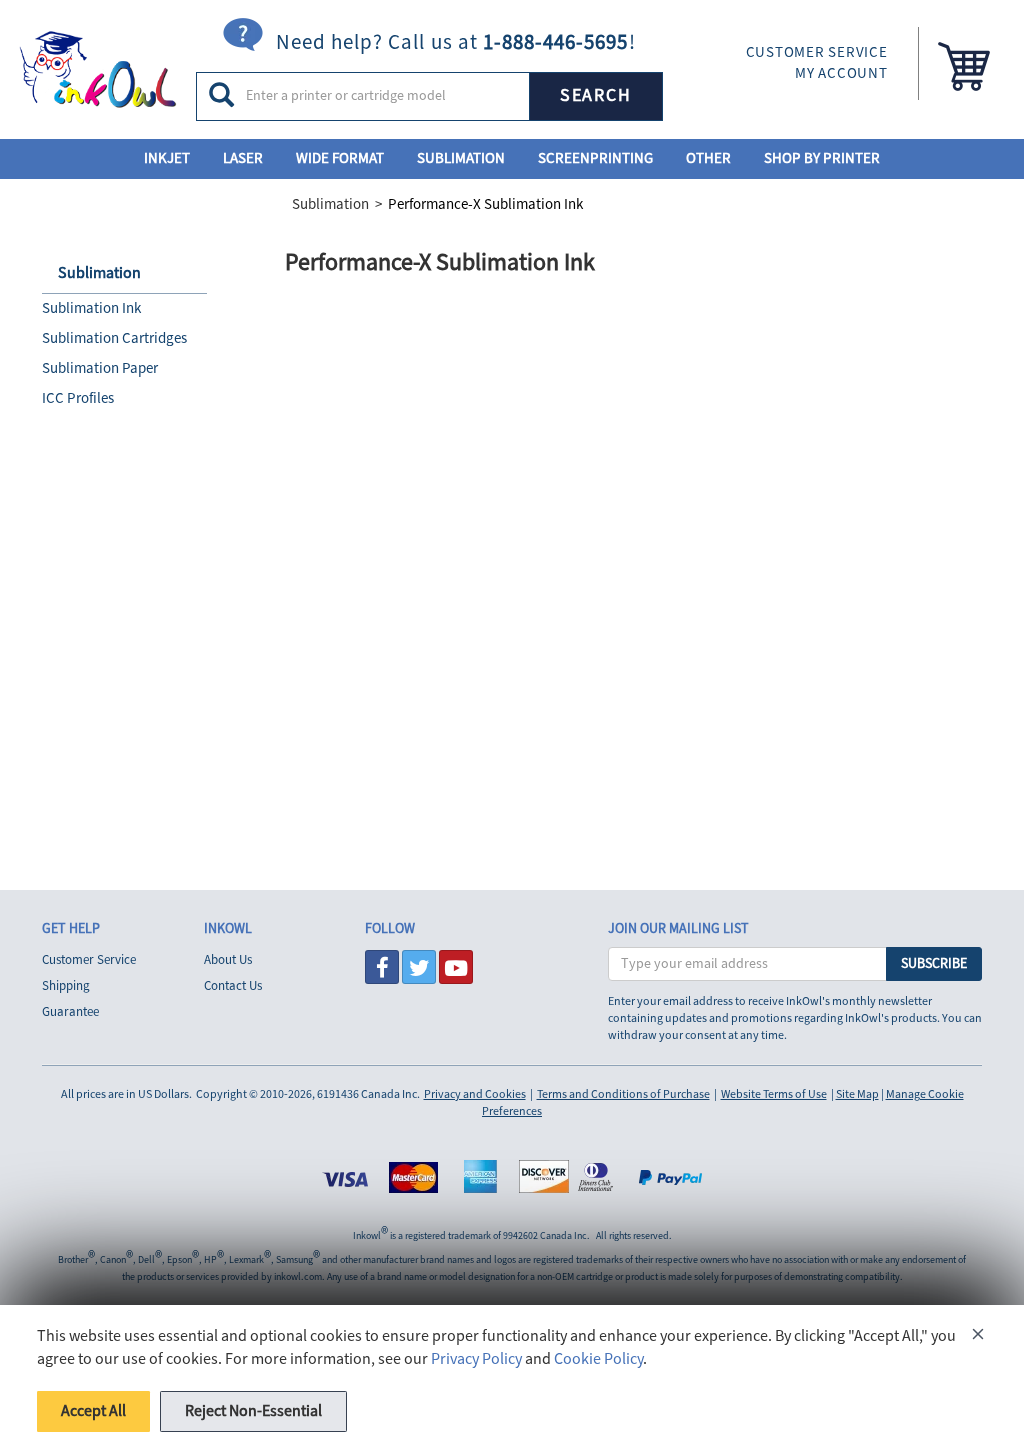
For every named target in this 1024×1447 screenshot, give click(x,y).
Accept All (93, 1411)
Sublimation (461, 158)
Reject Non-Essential (253, 1411)
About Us (228, 960)
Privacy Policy (476, 1359)
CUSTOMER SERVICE (817, 52)
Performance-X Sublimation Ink (485, 204)
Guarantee (70, 1012)
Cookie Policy (598, 1359)
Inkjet (167, 158)
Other (708, 158)
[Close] (978, 1337)
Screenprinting (595, 158)
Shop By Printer (822, 158)
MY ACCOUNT (841, 73)
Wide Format (340, 158)
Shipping (66, 986)
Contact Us (233, 986)
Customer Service (89, 960)
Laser (243, 158)
